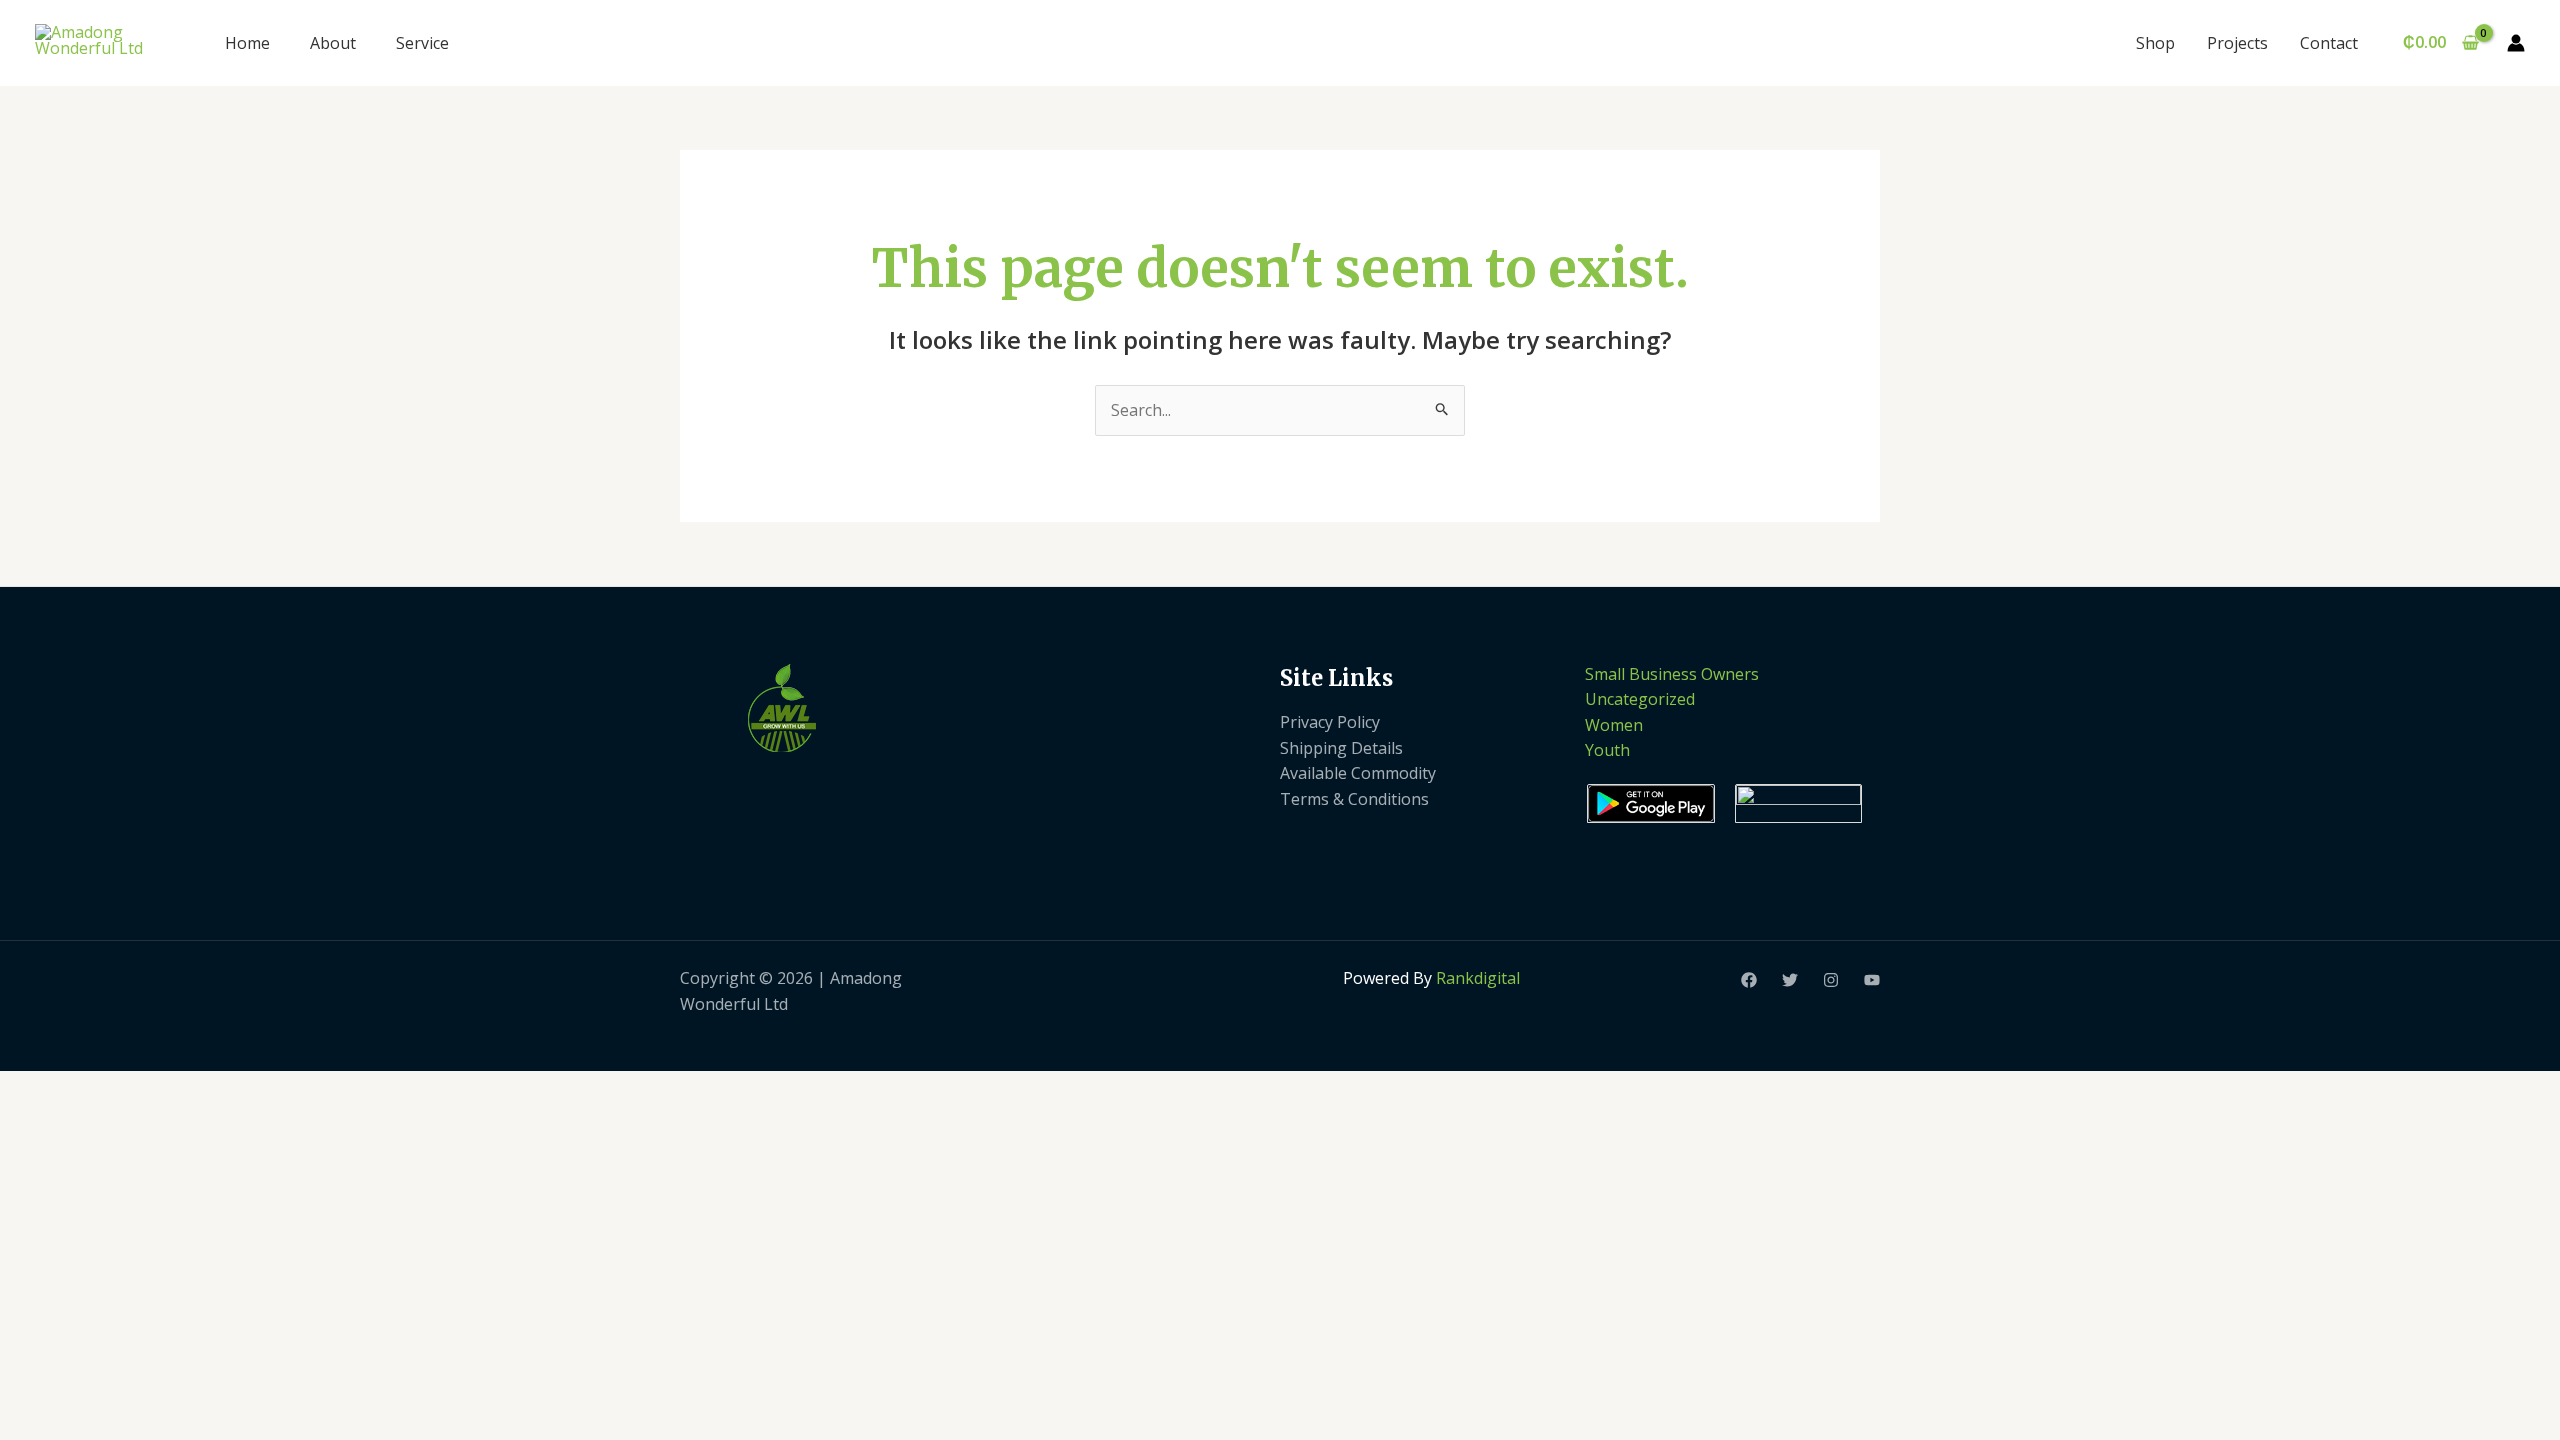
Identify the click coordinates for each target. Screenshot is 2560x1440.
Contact (2329, 43)
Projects (2237, 43)
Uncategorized (1640, 699)
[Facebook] (1749, 980)
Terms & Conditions (1354, 799)
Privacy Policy (1330, 722)
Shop (2155, 43)
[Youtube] (1872, 980)
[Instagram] (1831, 980)
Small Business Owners (1672, 674)
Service (422, 43)
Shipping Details (1341, 748)
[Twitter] (1790, 980)
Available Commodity (1358, 773)
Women (1614, 725)
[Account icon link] (2516, 43)
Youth (1607, 750)
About (333, 43)
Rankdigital (1478, 978)
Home (247, 43)
